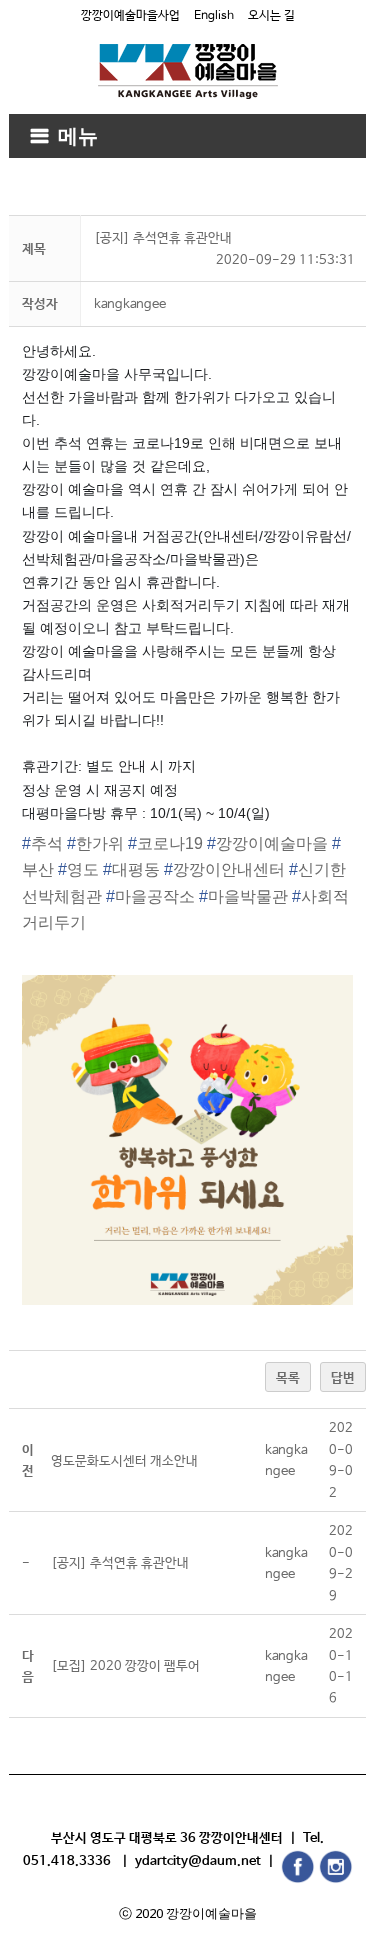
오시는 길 (271, 16)
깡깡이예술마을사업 (130, 16)
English (214, 16)
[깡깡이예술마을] (188, 56)
